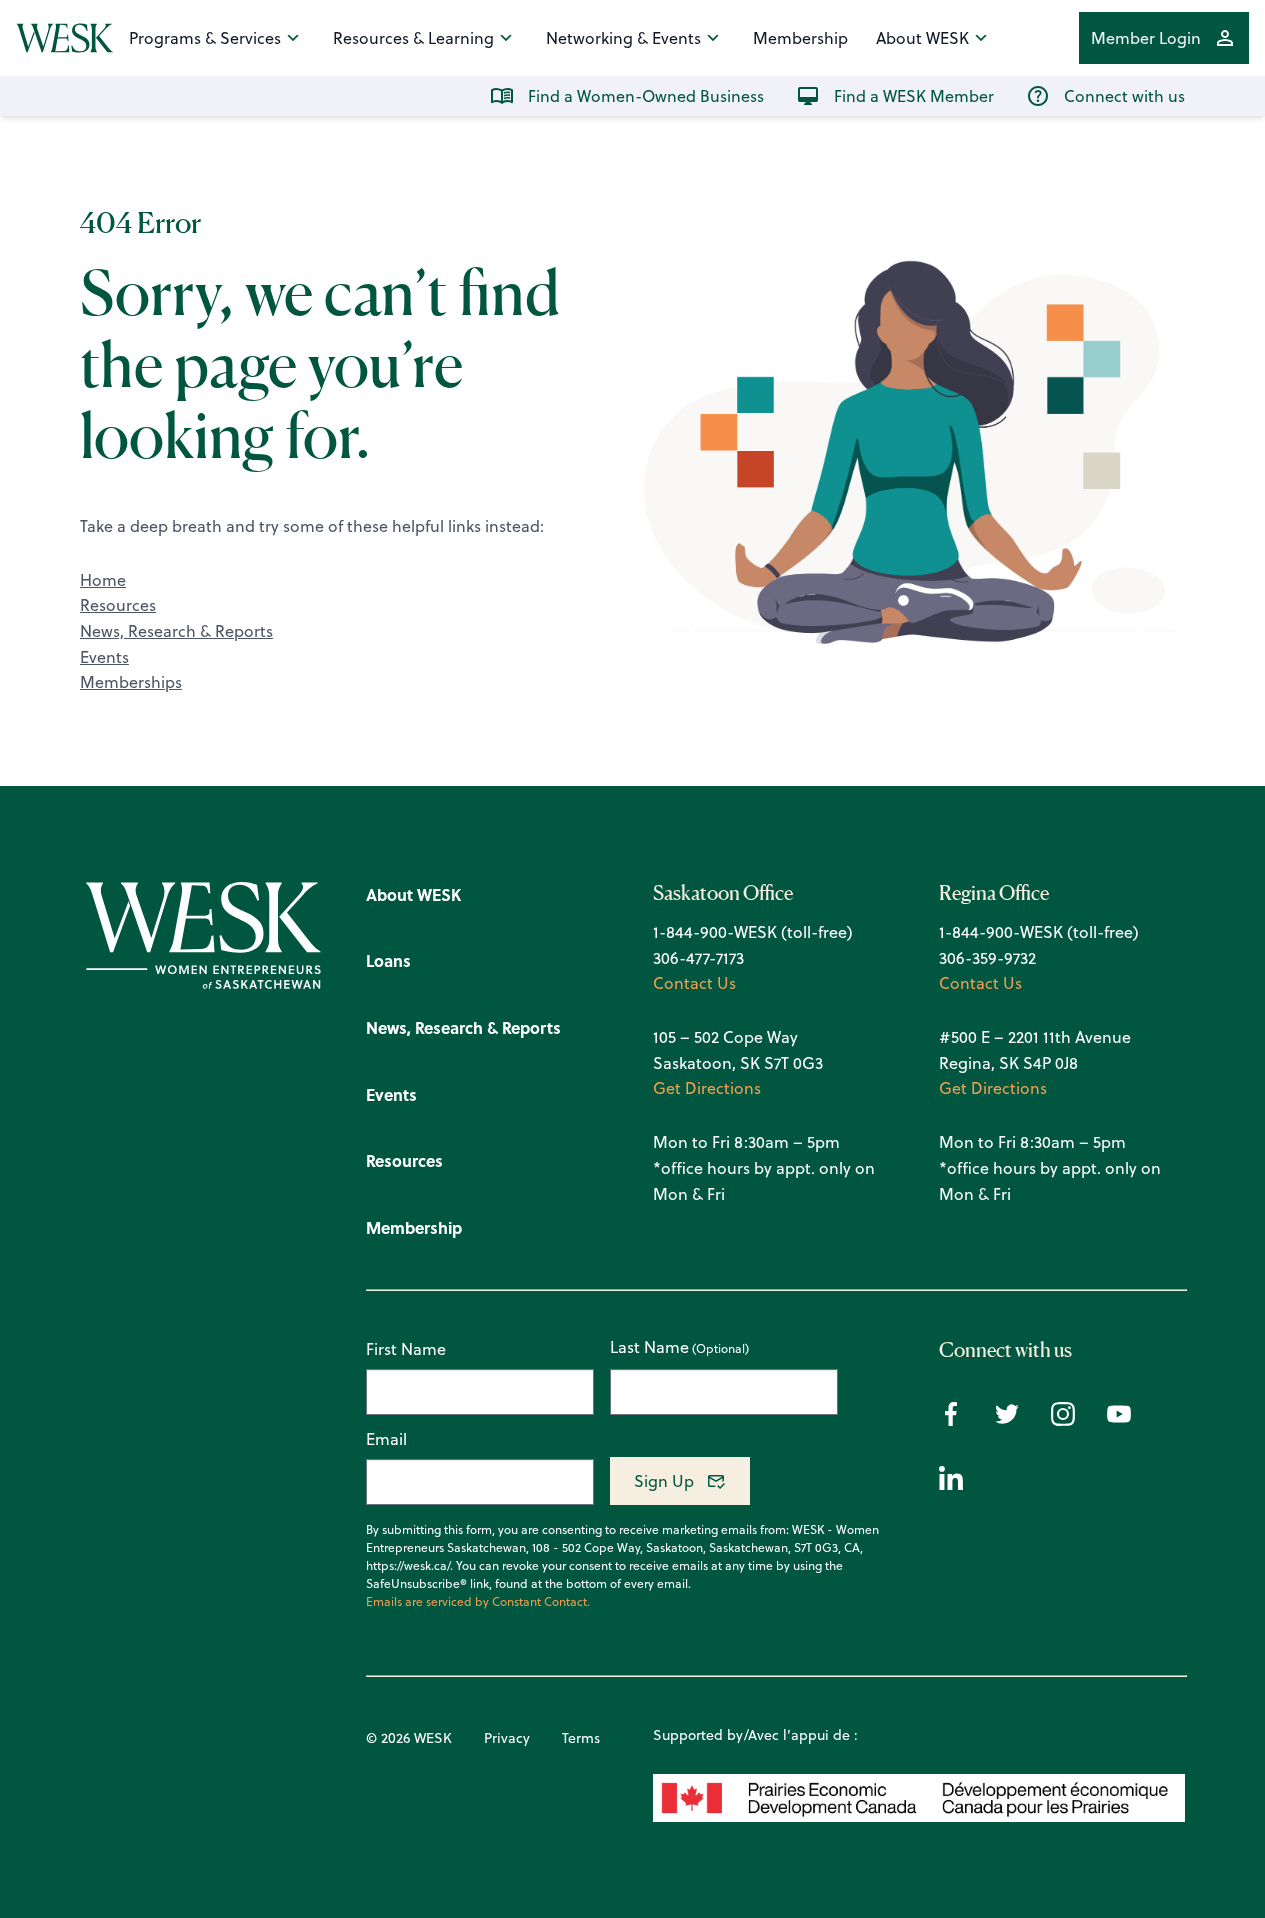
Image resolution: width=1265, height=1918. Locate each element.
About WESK (922, 38)
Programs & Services (205, 38)
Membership (800, 38)
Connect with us (1124, 96)
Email (386, 1439)
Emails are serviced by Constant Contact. (478, 1602)
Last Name (649, 1348)
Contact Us (694, 983)
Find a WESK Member (914, 96)
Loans (388, 960)
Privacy (507, 1738)
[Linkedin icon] (951, 1484)
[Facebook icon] (951, 1420)
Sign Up (664, 1481)
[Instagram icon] (1063, 1420)
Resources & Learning (413, 38)
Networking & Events (623, 38)
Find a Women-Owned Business (646, 96)
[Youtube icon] (1119, 1420)
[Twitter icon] (1007, 1420)
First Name (406, 1349)
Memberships (131, 682)
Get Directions (707, 1088)
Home (103, 580)
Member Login (1146, 38)
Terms (581, 1738)
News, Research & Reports (176, 631)
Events (104, 657)
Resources (118, 605)
